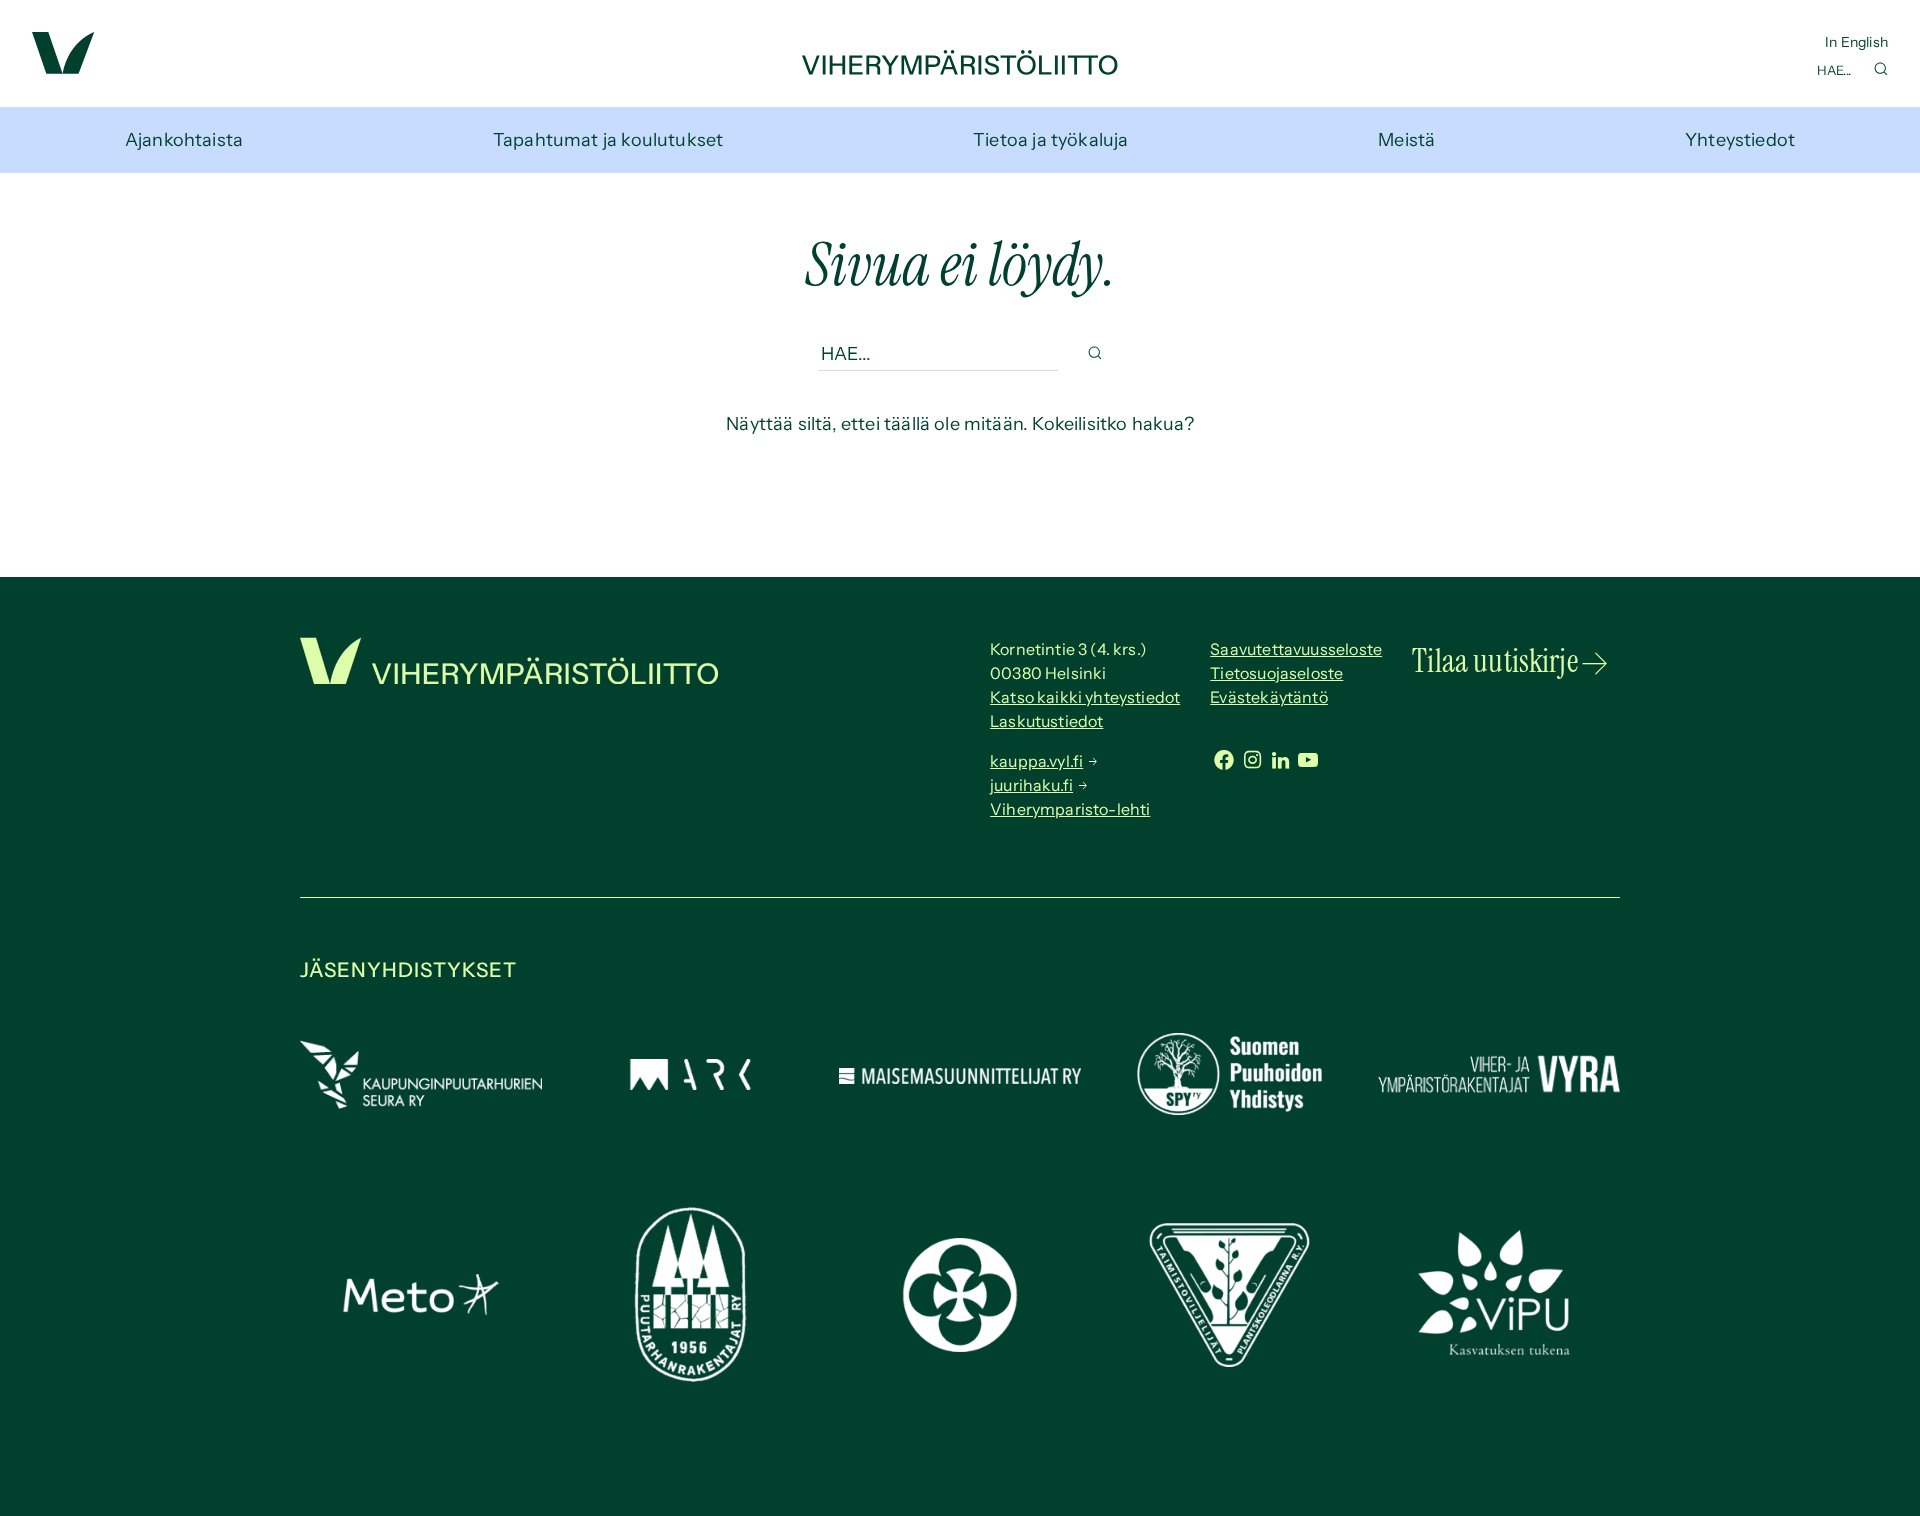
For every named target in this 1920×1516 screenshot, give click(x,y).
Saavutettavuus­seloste (1296, 649)
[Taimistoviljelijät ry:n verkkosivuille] (1229, 1361)
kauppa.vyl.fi (1036, 761)
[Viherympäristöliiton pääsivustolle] (63, 68)
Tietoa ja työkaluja (1050, 140)
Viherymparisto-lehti (1070, 809)
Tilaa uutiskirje (1495, 661)
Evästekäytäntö (1269, 697)
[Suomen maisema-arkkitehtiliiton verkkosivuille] (690, 1084)
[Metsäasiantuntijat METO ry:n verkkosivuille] (421, 1309)
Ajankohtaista (184, 140)
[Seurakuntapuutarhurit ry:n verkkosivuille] (960, 1346)
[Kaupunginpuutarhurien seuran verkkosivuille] (421, 1103)
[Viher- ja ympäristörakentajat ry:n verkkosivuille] (1499, 1095)
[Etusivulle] (960, 69)
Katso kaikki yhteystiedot (1085, 697)
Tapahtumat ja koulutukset (608, 140)
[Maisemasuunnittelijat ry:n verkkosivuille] (960, 1078)
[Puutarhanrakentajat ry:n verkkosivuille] (690, 1376)
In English (1856, 42)
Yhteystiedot (1740, 140)
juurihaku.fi (1031, 785)
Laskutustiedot (1046, 721)
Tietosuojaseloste (1276, 673)
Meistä (1406, 140)
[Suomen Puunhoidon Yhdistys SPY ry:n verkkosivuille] (1229, 1109)
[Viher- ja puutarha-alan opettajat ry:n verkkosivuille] (1499, 1353)
